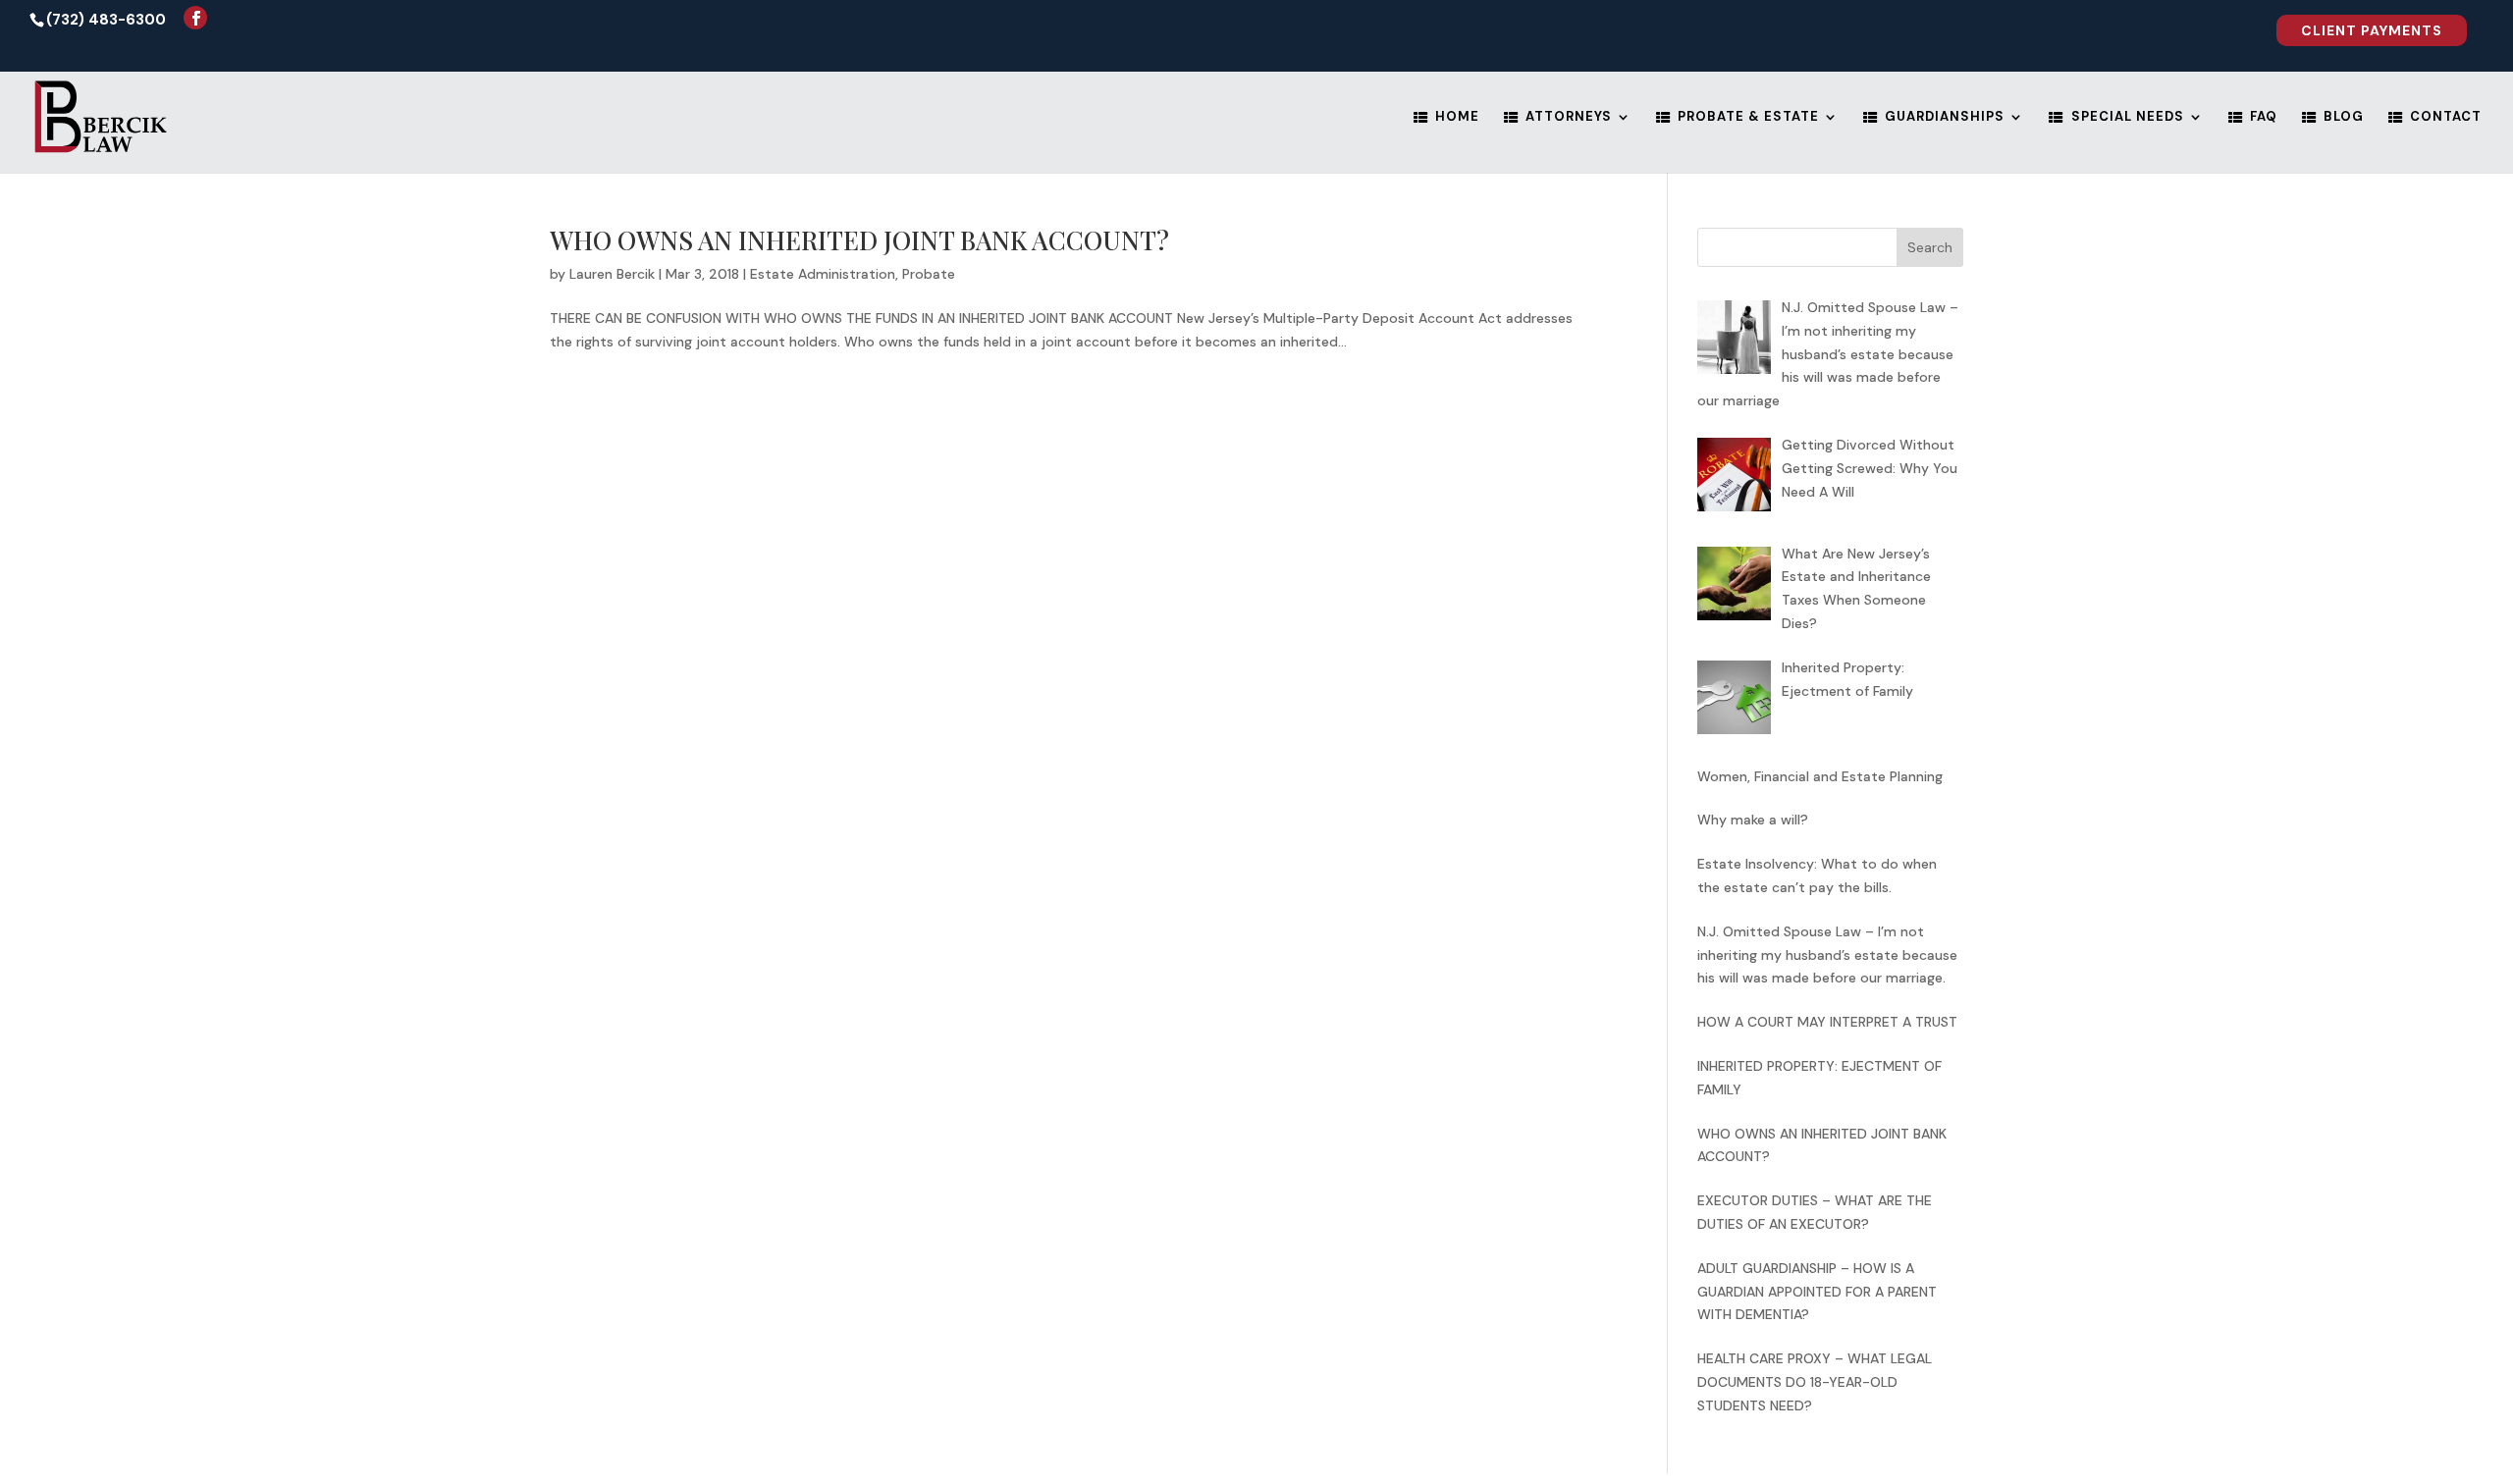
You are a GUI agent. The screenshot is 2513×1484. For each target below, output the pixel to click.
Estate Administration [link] (823, 274)
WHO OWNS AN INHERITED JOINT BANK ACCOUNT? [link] (859, 240)
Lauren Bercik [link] (612, 274)
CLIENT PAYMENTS (2372, 30)
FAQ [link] (2264, 117)
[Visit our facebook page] (195, 18)
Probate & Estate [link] (1748, 117)
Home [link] (1457, 117)
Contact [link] (2446, 117)
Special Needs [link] (2128, 117)
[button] (1930, 247)
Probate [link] (929, 274)
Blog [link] (2344, 117)
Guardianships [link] (1945, 117)
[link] (2372, 36)
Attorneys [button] (1569, 117)
